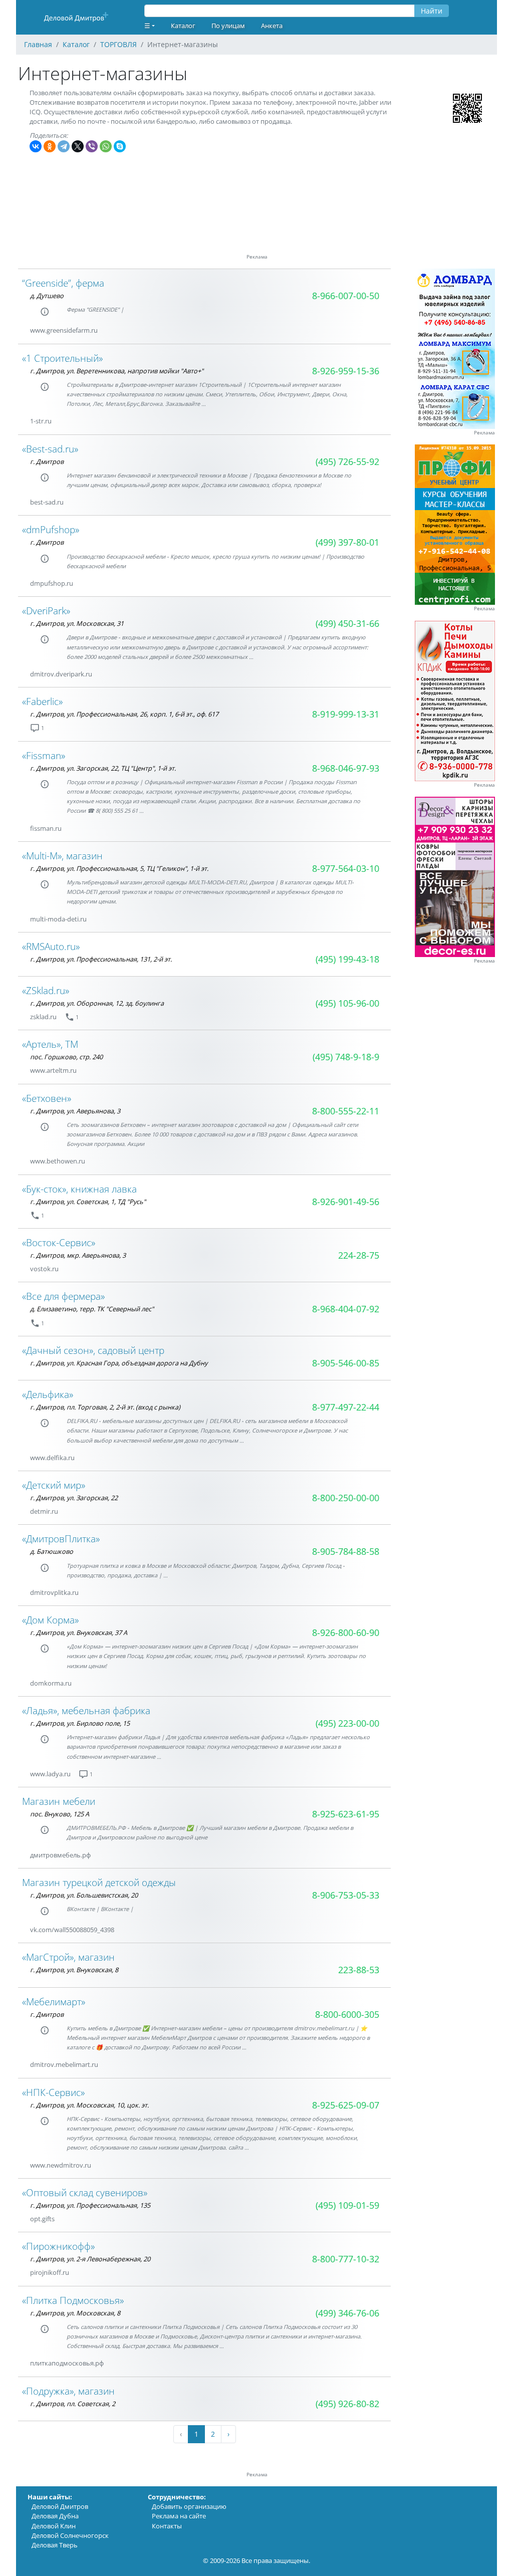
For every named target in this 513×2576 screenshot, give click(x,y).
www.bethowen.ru (58, 1161)
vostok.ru (44, 1269)
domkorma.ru (51, 1683)
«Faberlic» (42, 701)
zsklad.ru (43, 1017)
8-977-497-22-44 (346, 1407)
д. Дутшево (47, 296)
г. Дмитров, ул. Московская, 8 (75, 2313)
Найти (432, 11)
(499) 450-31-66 (347, 623)
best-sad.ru (47, 502)
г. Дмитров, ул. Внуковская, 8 (74, 1970)
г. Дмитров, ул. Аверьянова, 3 (75, 1111)
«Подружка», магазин (68, 2391)
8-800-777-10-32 (346, 2259)
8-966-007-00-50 (346, 296)
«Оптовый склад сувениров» (85, 2192)
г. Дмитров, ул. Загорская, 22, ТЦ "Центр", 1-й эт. (103, 768)
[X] (78, 146)
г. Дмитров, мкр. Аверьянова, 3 (78, 1255)
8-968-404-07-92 (346, 1309)
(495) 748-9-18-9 (346, 1057)
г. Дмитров (47, 461)
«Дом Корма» (50, 1620)
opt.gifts (42, 2219)
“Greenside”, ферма (63, 283)
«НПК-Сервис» (53, 2092)
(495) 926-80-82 (347, 2404)
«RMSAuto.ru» (51, 946)
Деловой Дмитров (60, 2506)
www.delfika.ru (52, 1458)
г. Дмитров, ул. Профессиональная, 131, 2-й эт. (101, 959)
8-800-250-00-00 (346, 1498)
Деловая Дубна (55, 2516)
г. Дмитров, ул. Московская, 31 (77, 623)
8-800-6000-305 (347, 2014)
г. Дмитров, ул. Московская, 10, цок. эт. (89, 2105)
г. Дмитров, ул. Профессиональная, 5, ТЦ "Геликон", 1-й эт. (119, 868)
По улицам (228, 26)
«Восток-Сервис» (59, 1242)
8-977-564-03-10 (346, 868)
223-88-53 (359, 1970)
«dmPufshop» (51, 529)
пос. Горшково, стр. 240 (66, 1057)
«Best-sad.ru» (50, 449)
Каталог (183, 26)
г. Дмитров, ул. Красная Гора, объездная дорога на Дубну (119, 1363)
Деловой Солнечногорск (70, 2535)
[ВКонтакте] (36, 146)
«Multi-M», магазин (62, 856)
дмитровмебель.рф (60, 1855)
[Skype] (120, 146)
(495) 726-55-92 (347, 461)
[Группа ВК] (64, 421)
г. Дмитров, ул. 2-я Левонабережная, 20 (90, 2259)
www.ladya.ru (50, 1774)
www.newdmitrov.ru (61, 2165)
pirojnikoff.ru (50, 2272)
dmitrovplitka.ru (54, 1592)
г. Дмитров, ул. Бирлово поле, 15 (80, 1723)
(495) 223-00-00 (347, 1723)
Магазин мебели (59, 1801)
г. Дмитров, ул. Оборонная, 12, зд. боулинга (97, 1003)
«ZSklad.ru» (46, 990)
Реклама (484, 433)
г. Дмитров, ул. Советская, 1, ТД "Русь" (88, 1202)
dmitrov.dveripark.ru (61, 674)
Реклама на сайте (179, 2516)
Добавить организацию (189, 2506)
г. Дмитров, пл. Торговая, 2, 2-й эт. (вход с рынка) (105, 1407)
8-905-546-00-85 (346, 1363)
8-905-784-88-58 (346, 1551)
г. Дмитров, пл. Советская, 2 (73, 2404)
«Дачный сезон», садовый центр (93, 1350)
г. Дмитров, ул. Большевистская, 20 (84, 1895)
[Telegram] (64, 146)
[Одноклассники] (50, 146)
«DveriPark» (46, 611)
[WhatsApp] (106, 146)
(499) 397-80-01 (347, 542)
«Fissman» (44, 755)
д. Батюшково (52, 1551)
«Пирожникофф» (58, 2246)
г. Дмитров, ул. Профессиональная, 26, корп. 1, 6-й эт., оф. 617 (124, 714)
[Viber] (92, 146)
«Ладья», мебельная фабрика (86, 1710)
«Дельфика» (48, 1394)
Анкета (272, 26)
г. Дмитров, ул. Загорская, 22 (74, 1498)
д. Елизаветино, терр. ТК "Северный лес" (92, 1309)
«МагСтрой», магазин (68, 1957)
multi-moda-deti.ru (58, 919)
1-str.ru (41, 421)
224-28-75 (359, 1255)
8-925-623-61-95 (346, 1814)
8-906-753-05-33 (346, 1895)
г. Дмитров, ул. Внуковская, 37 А (79, 1632)
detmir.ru (44, 1511)
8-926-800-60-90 (346, 1632)
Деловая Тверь (55, 2545)
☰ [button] (147, 26)
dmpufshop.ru (52, 583)
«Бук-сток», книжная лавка (79, 1189)
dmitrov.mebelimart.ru (64, 2064)
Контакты (167, 2526)
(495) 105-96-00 (347, 1003)
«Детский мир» (54, 1485)
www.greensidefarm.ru (64, 330)
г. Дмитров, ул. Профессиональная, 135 (90, 2205)
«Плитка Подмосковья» (73, 2300)
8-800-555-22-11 (346, 1111)
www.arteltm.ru (53, 1070)
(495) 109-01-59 (347, 2205)
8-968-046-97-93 (346, 768)
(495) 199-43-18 (347, 959)
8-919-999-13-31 (346, 714)
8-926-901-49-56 (346, 1202)
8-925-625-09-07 (346, 2105)
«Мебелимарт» (54, 2002)
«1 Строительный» (62, 358)
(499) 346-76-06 (347, 2313)
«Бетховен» (47, 1098)
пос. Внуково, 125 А (60, 1814)
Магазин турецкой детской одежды (99, 1882)
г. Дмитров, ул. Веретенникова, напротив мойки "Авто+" (117, 371)
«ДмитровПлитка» (61, 1539)
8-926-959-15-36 (346, 371)
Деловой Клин (54, 2526)
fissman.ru (46, 828)
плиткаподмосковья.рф (67, 2363)
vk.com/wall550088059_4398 (72, 1930)
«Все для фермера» (63, 1296)
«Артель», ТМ (50, 1044)
